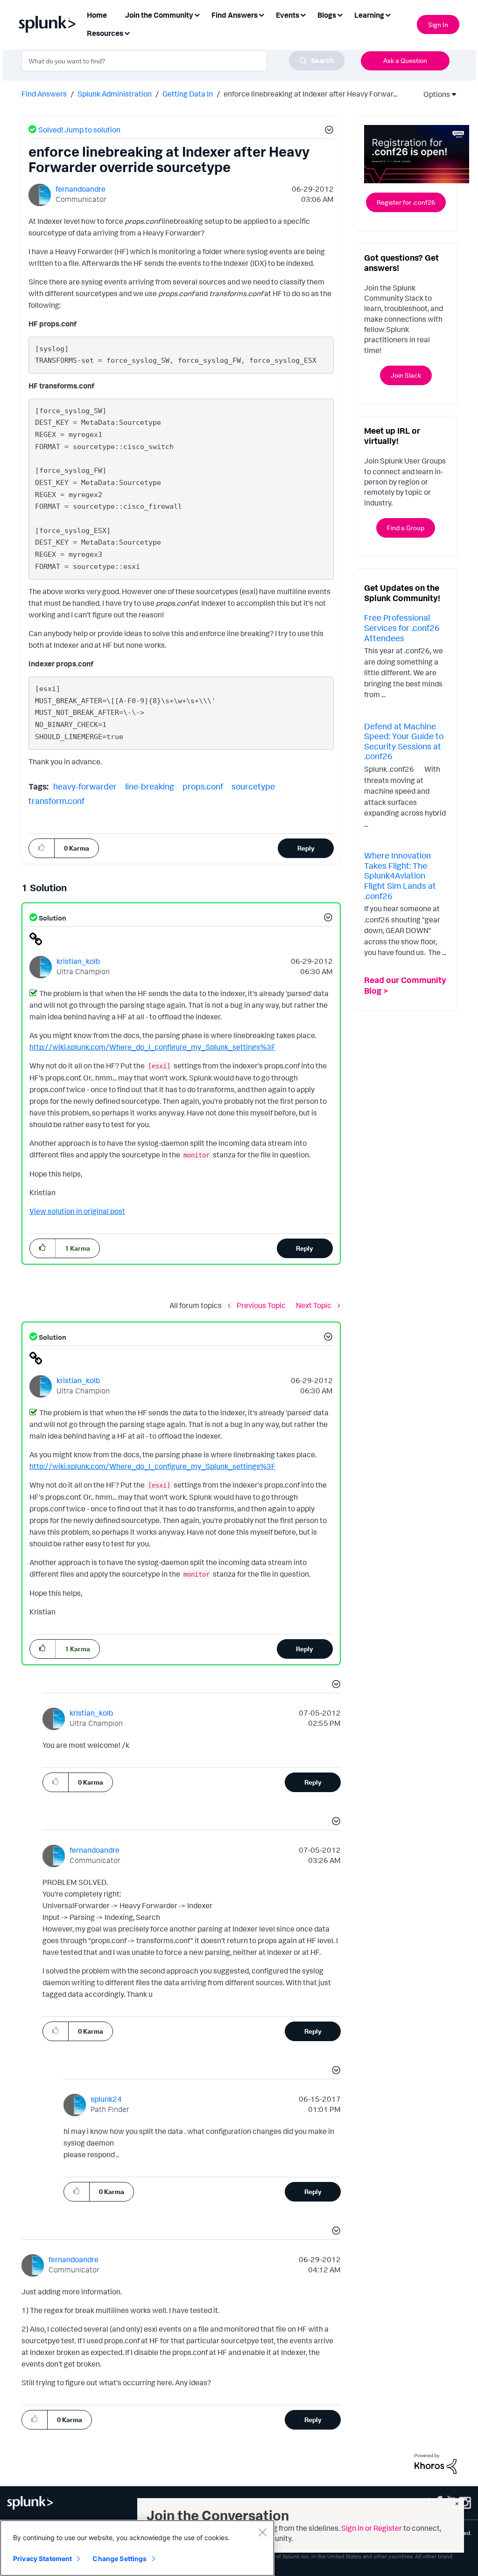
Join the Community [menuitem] (159, 15)
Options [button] (434, 94)
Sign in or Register (372, 2528)
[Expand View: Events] (303, 14)
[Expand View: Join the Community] (197, 14)
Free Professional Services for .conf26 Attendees (402, 627)
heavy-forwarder (85, 786)
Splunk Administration (115, 94)
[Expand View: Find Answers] (261, 14)
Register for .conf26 (406, 202)
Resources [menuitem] (105, 33)
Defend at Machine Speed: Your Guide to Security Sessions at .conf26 (404, 741)
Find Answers (44, 94)
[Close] (262, 2532)
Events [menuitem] (288, 15)
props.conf (203, 786)
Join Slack (406, 375)
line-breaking (150, 786)
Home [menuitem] (97, 15)
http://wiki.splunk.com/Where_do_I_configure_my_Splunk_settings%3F (152, 1047)
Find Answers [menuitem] (235, 15)
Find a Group (406, 528)
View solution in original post (77, 1211)
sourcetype (253, 786)
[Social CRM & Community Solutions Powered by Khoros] (436, 2463)
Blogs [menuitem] (327, 15)
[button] (328, 131)
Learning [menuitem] (369, 15)
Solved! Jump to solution (79, 130)
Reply (306, 848)
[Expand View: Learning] (388, 14)
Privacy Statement (42, 2559)
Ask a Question (405, 60)
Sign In (438, 24)
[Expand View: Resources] (127, 32)
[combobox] (183, 61)
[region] (137, 2548)
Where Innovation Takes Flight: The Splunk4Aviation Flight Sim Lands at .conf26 (400, 875)
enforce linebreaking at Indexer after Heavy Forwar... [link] (310, 94)
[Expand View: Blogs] (340, 14)
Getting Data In (188, 94)
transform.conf (56, 801)
